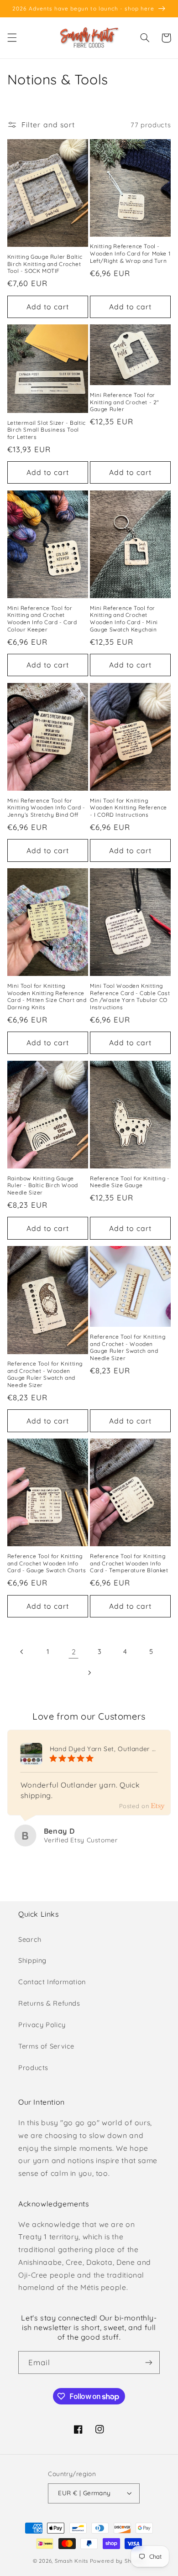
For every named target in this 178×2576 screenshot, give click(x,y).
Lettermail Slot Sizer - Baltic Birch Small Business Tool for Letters (47, 430)
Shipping (32, 1960)
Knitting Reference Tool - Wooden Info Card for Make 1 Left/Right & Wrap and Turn (130, 253)
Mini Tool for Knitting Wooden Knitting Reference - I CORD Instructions (128, 808)
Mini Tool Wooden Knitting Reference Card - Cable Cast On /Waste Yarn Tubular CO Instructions (130, 996)
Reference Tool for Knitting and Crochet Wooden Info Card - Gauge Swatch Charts (47, 1563)
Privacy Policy (42, 2025)
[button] (12, 38)
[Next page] (89, 1673)
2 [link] (74, 1652)
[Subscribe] (149, 2362)
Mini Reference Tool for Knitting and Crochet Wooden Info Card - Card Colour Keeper (42, 619)
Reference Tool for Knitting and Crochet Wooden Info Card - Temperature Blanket (129, 1563)
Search (30, 1939)
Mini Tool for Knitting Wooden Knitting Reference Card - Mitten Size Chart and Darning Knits (47, 996)
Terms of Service (46, 2046)
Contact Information (52, 1982)
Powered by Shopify (118, 2561)
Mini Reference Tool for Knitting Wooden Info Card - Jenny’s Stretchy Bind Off (46, 808)
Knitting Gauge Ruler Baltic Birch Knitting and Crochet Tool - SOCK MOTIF (45, 264)
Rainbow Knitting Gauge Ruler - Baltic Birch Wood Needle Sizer (43, 1185)
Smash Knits (71, 2561)
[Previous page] (22, 1652)
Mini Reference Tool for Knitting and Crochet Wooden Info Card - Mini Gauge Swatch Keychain (124, 619)
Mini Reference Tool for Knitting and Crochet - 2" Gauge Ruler (125, 402)
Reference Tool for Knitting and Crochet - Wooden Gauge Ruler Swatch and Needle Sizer (45, 1374)
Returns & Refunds (49, 2003)
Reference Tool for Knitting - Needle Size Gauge (130, 1182)
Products (33, 2068)
